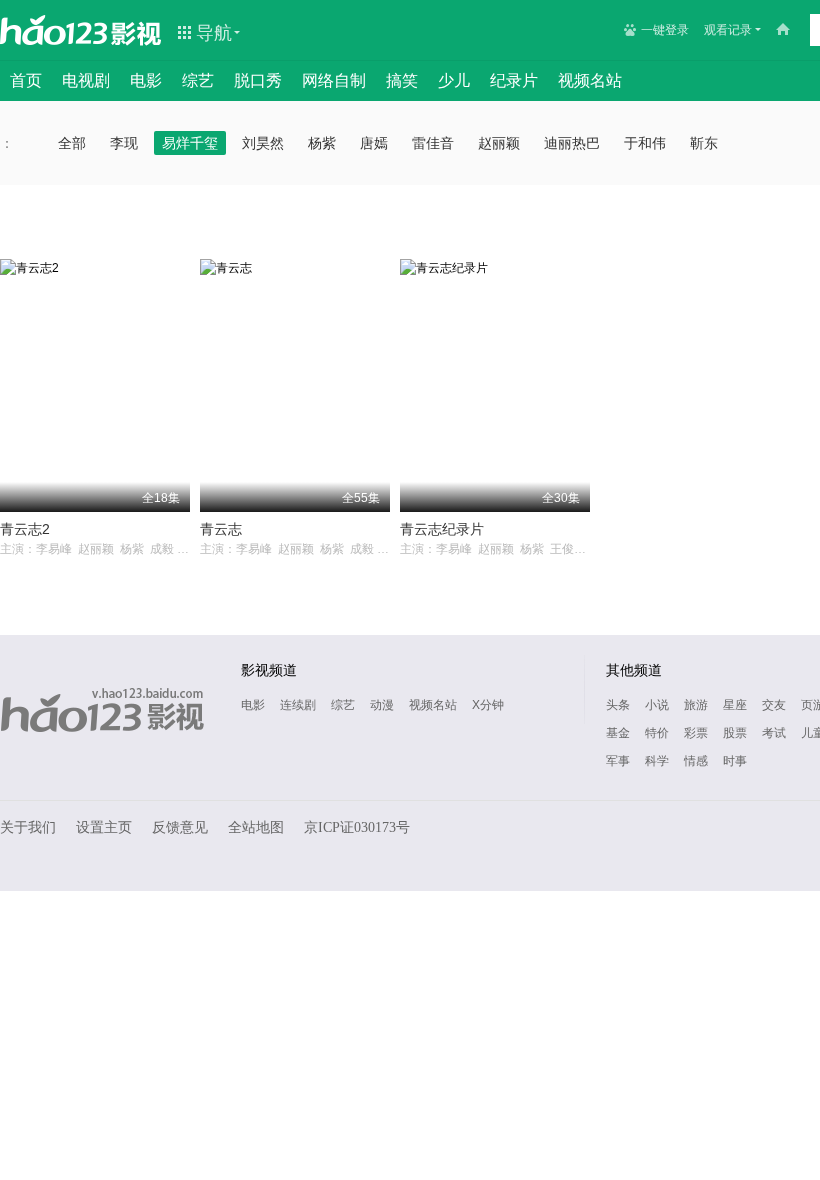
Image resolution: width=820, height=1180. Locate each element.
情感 (696, 761)
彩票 (696, 733)
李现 (124, 143)
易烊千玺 (190, 143)
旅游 (696, 705)
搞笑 (402, 80)
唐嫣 (374, 143)
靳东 (704, 143)
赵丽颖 (499, 143)
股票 (735, 733)
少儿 (454, 80)
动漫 (382, 705)
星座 (735, 705)
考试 (774, 733)
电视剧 (86, 80)
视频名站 (590, 80)
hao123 (54, 30)
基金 (618, 733)
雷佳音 (433, 143)
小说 (657, 705)
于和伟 (645, 143)
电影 (146, 80)
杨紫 (322, 143)
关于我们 (28, 827)
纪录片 (514, 80)
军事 (618, 761)
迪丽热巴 (572, 143)
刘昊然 (263, 143)
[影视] (137, 32)
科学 (657, 761)
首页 (26, 80)
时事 (735, 761)
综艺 (198, 80)
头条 (618, 705)
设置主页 (104, 827)
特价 (657, 733)
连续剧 (298, 705)
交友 (774, 705)
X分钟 (488, 705)
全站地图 (256, 827)
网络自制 (334, 80)
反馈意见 (180, 827)
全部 (72, 143)
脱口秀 (258, 80)
